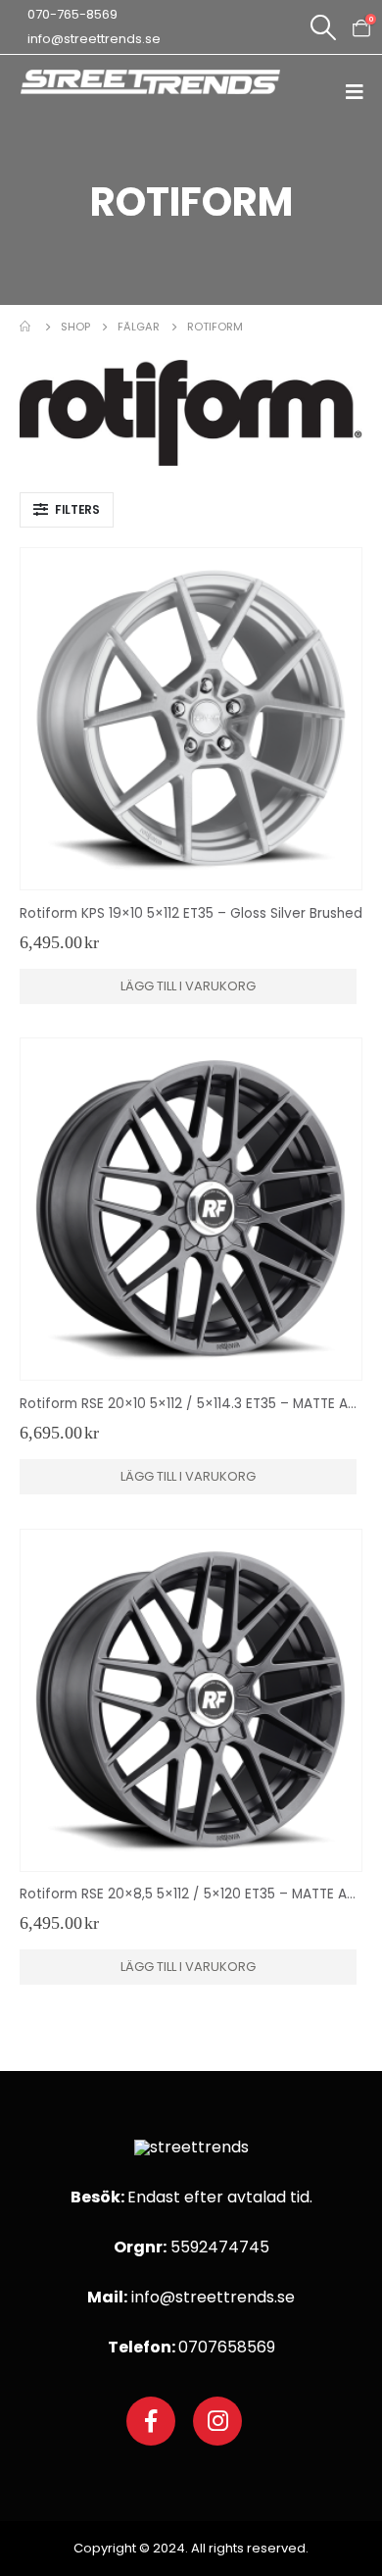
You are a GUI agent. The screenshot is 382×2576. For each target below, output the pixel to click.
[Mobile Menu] (361, 91)
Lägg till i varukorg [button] (188, 986)
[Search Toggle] (323, 27)
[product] (191, 719)
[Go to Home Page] (26, 327)
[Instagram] (217, 2421)
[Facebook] (151, 2421)
